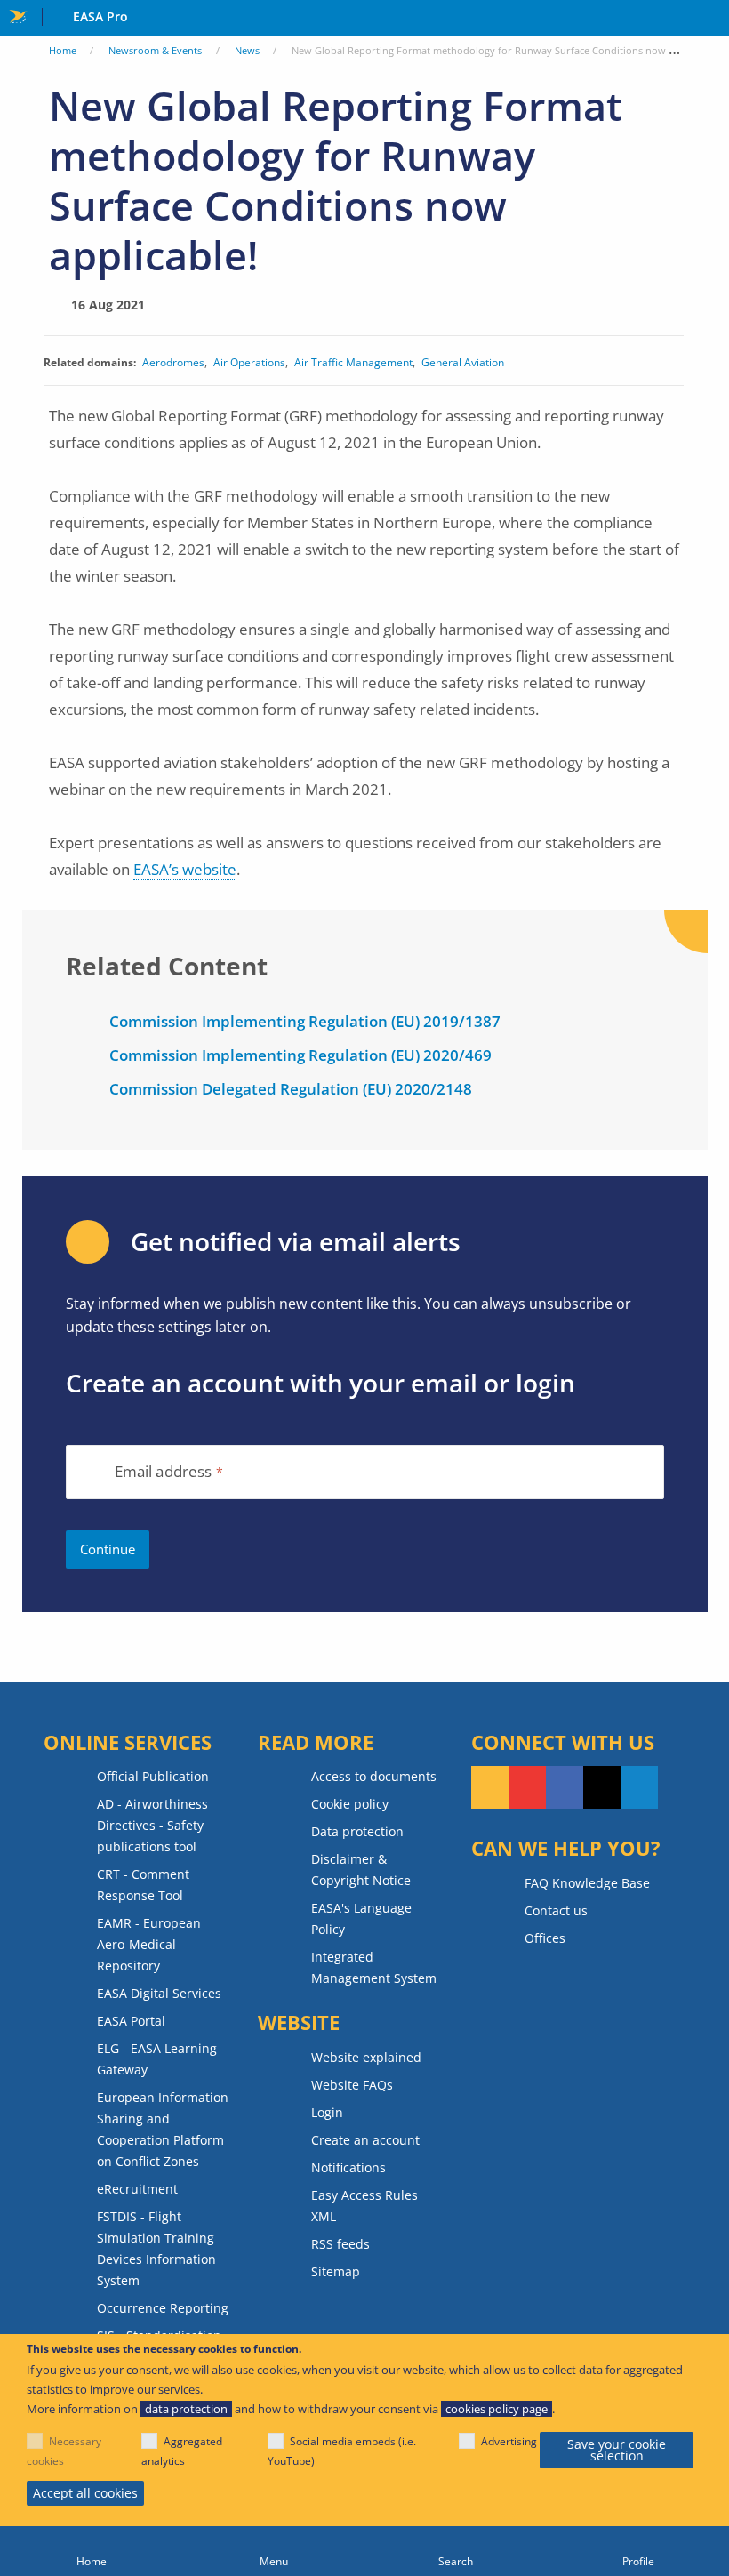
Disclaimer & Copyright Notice (361, 1870)
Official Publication (153, 1776)
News (247, 50)
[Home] (91, 2551)
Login (327, 2112)
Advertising (509, 2441)
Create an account (365, 2140)
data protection (186, 2409)
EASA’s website (185, 869)
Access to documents (374, 1776)
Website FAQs (352, 2085)
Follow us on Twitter (602, 1787)
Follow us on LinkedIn (639, 1787)
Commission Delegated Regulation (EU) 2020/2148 (291, 1089)
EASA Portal (131, 2021)
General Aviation (463, 362)
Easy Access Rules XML (364, 2206)
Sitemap (336, 2271)
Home (63, 50)
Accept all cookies (85, 2493)
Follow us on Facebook (565, 1787)
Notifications (348, 2167)
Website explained (366, 2057)
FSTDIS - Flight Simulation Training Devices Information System (156, 2248)
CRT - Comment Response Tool (143, 1885)
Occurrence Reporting (163, 2308)
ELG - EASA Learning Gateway (157, 2059)
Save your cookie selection (617, 2450)
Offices (545, 1938)
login (545, 1383)
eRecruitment (137, 2189)
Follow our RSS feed (490, 1787)
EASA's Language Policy (361, 1918)
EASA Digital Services (159, 1993)
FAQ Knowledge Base (587, 1883)
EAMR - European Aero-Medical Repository (149, 1944)
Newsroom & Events (155, 50)
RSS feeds (340, 2244)
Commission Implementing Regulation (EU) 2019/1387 (305, 1021)
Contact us (556, 1910)
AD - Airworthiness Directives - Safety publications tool (152, 1825)
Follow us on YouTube (527, 1787)
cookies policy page (497, 2409)
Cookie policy (350, 1804)
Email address (164, 1472)
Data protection (357, 1831)
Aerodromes (173, 362)
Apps (712, 19)
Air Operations (249, 362)
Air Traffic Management (353, 362)
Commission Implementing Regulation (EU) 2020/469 (300, 1055)
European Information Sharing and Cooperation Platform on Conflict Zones (163, 2129)
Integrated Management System (374, 1967)
